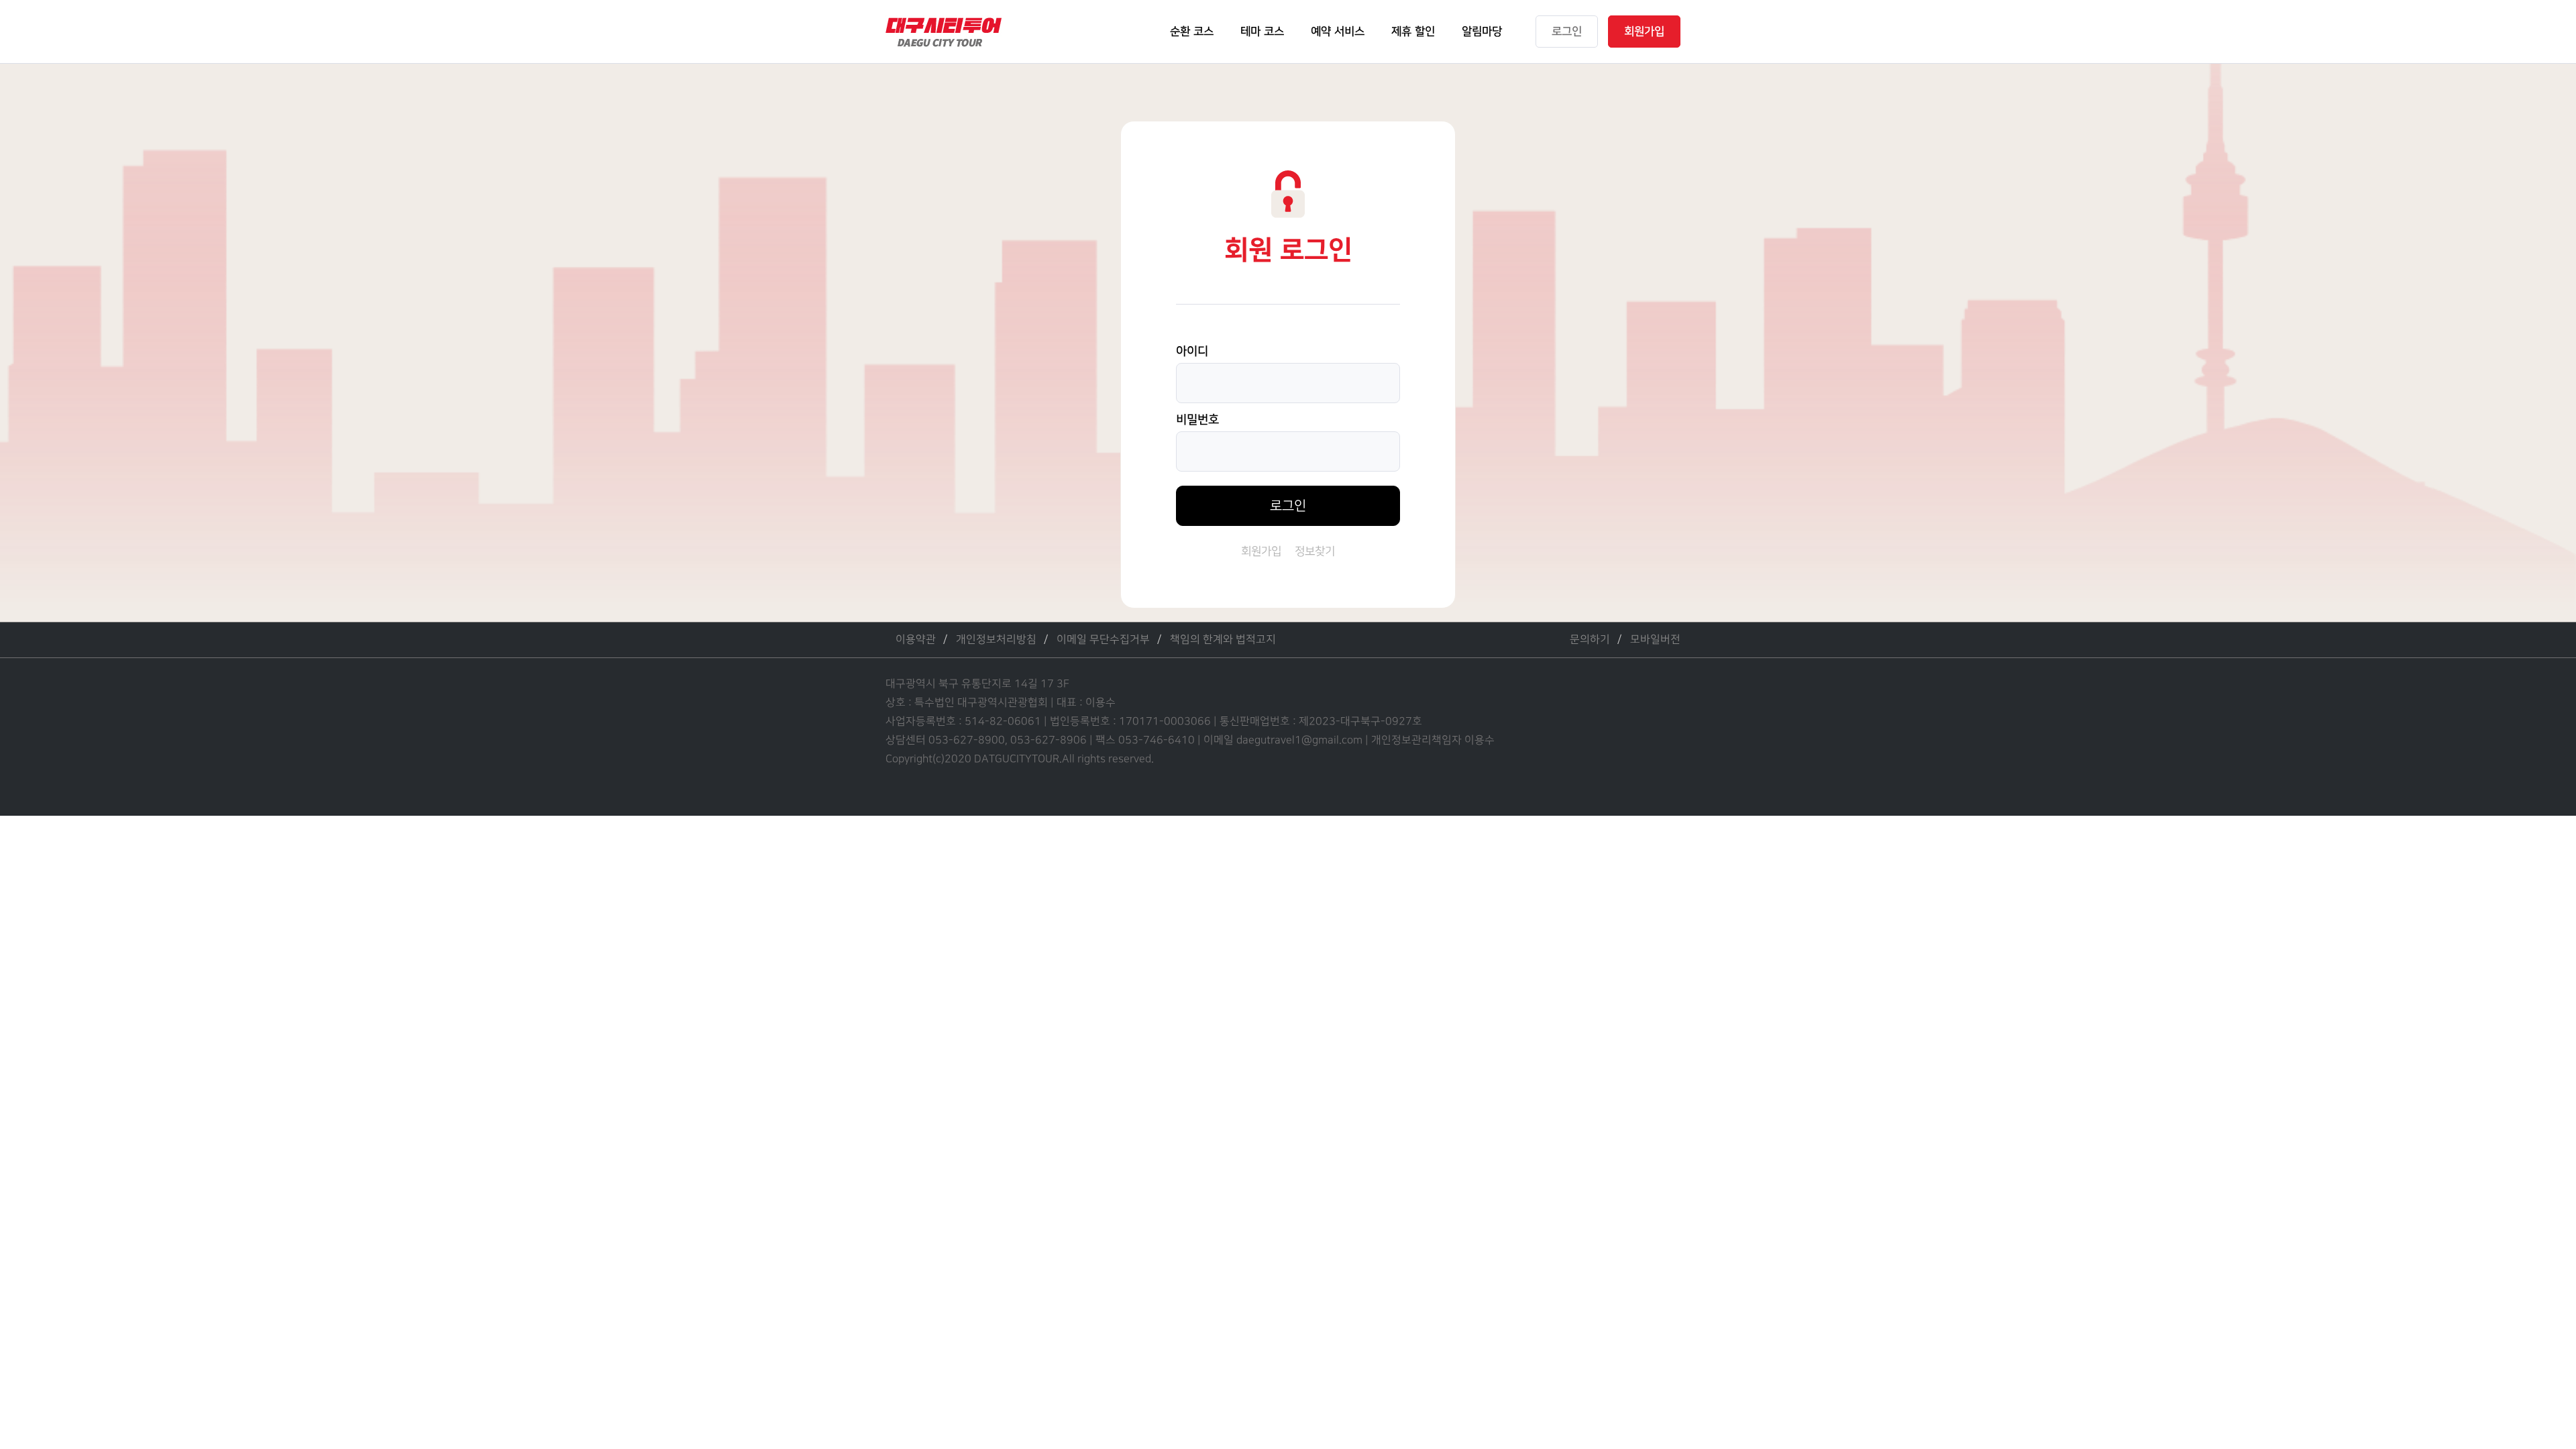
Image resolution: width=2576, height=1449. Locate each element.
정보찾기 (1315, 551)
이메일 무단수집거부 (1103, 640)
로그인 (1288, 506)
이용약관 (916, 640)
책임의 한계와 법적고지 (1223, 640)
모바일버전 (1655, 640)
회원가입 (1261, 551)
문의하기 (1590, 640)
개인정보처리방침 (996, 640)
